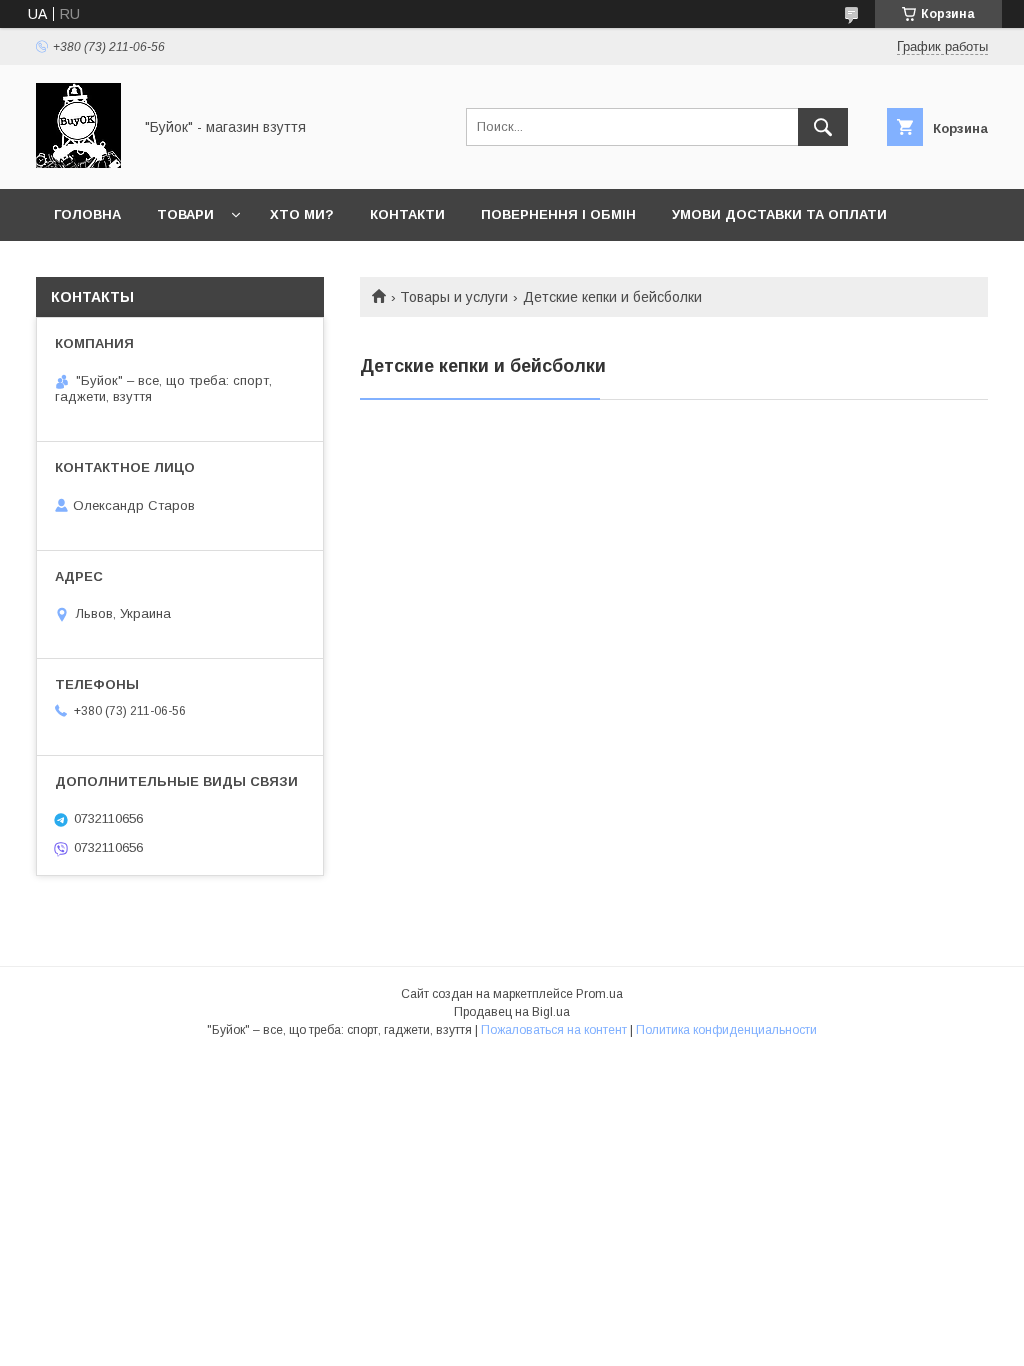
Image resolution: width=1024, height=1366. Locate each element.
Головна (87, 214)
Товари (185, 214)
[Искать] (823, 127)
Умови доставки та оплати (779, 214)
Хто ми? (302, 214)
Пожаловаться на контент (554, 1030)
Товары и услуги (454, 297)
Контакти (407, 214)
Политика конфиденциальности (726, 1030)
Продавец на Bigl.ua (512, 1012)
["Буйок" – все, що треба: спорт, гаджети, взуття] (78, 163)
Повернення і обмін (558, 214)
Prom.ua (599, 994)
